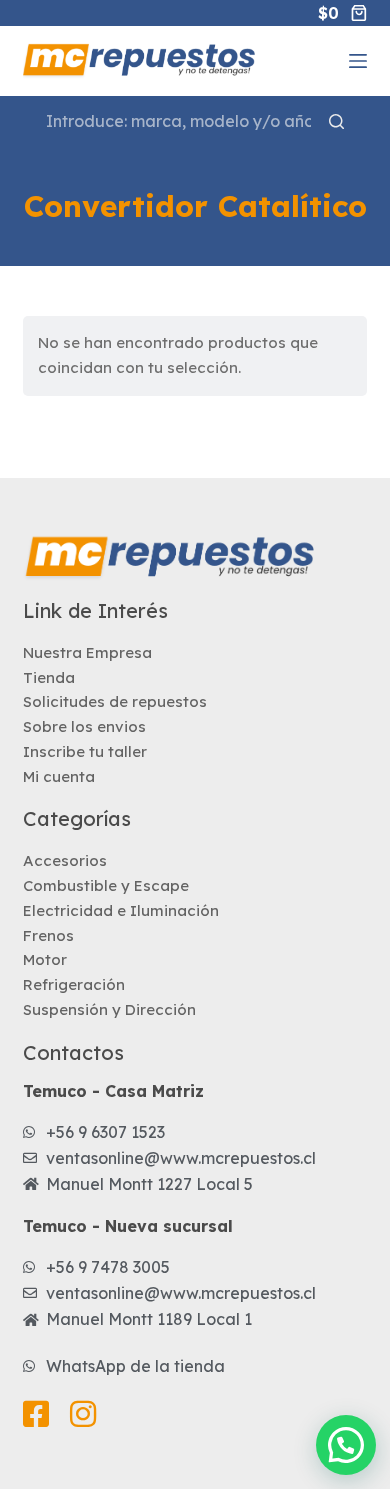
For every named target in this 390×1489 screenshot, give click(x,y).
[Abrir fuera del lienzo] (358, 61)
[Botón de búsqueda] (336, 121)
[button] (346, 1445)
